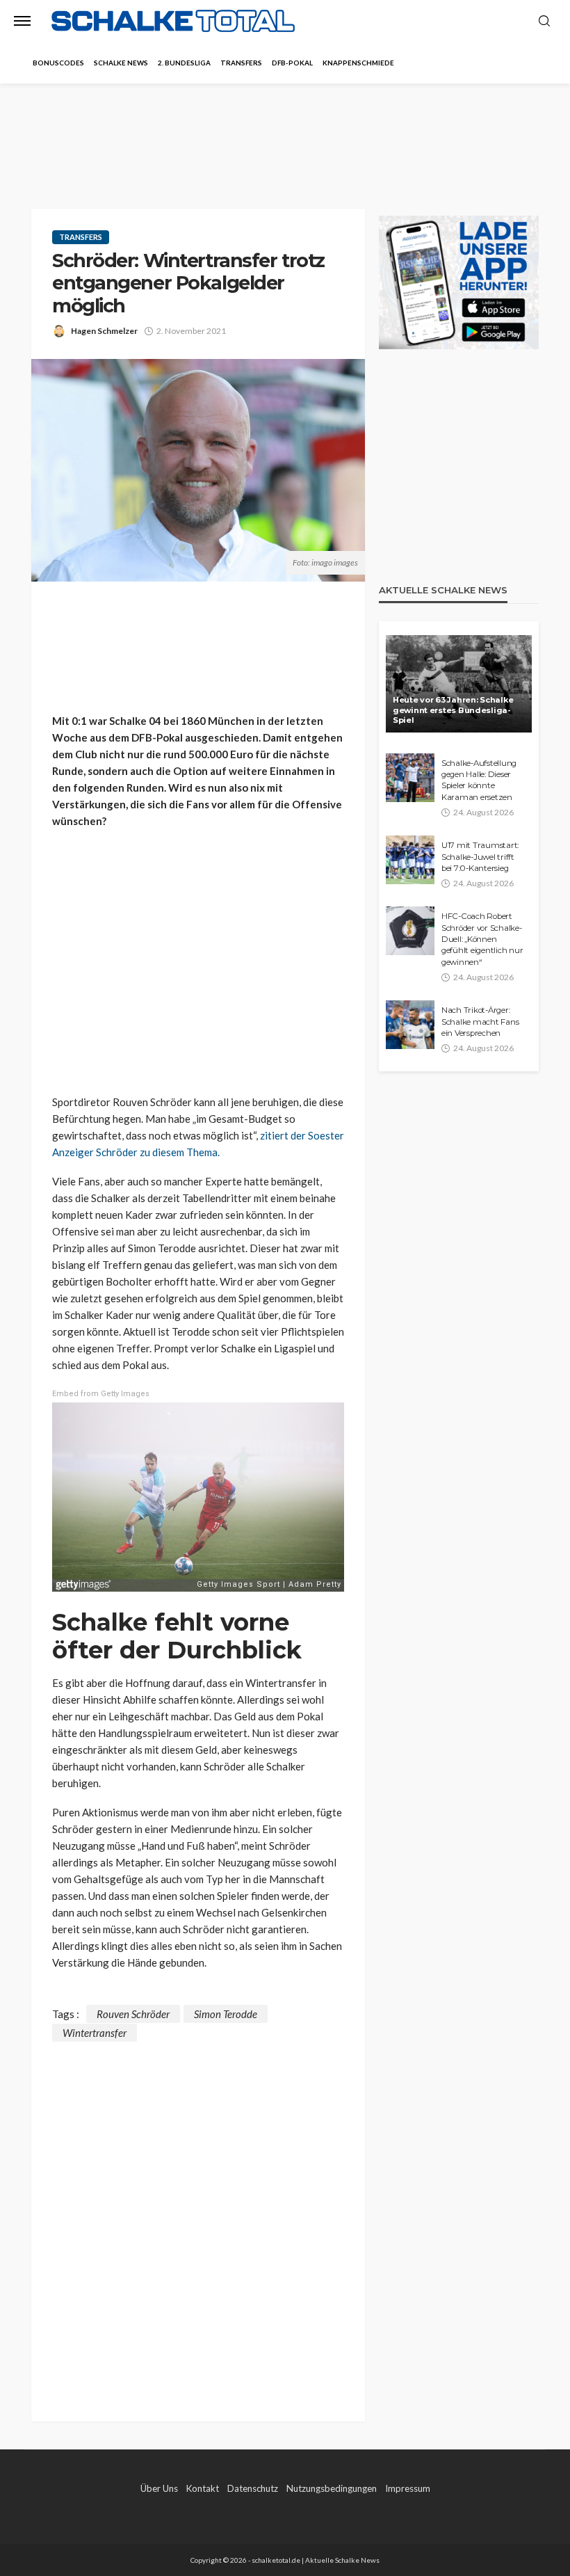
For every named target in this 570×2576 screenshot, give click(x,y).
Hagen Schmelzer (104, 331)
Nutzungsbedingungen (332, 2488)
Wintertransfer (95, 2033)
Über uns (159, 2488)
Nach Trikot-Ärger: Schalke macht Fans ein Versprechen (480, 1022)
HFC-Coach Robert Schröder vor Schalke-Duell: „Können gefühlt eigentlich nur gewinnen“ (482, 939)
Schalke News (121, 63)
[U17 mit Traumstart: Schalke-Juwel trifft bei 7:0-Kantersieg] (410, 860)
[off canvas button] (22, 21)
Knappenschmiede (358, 63)
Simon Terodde (226, 2014)
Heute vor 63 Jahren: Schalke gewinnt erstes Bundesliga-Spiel (453, 710)
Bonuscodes (58, 63)
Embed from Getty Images (101, 1394)
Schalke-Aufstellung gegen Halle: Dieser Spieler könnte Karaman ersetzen (479, 780)
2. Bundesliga (184, 63)
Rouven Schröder (133, 2014)
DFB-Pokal (292, 63)
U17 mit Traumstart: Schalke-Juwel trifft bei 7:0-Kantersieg (480, 857)
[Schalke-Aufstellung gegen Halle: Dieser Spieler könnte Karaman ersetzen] (410, 778)
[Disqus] (198, 2216)
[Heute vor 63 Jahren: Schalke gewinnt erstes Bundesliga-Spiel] (459, 684)
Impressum (408, 2488)
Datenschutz (253, 2488)
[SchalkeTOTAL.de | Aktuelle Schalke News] (173, 21)
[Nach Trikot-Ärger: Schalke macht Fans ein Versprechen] (410, 1025)
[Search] (544, 22)
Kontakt (203, 2488)
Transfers (241, 63)
